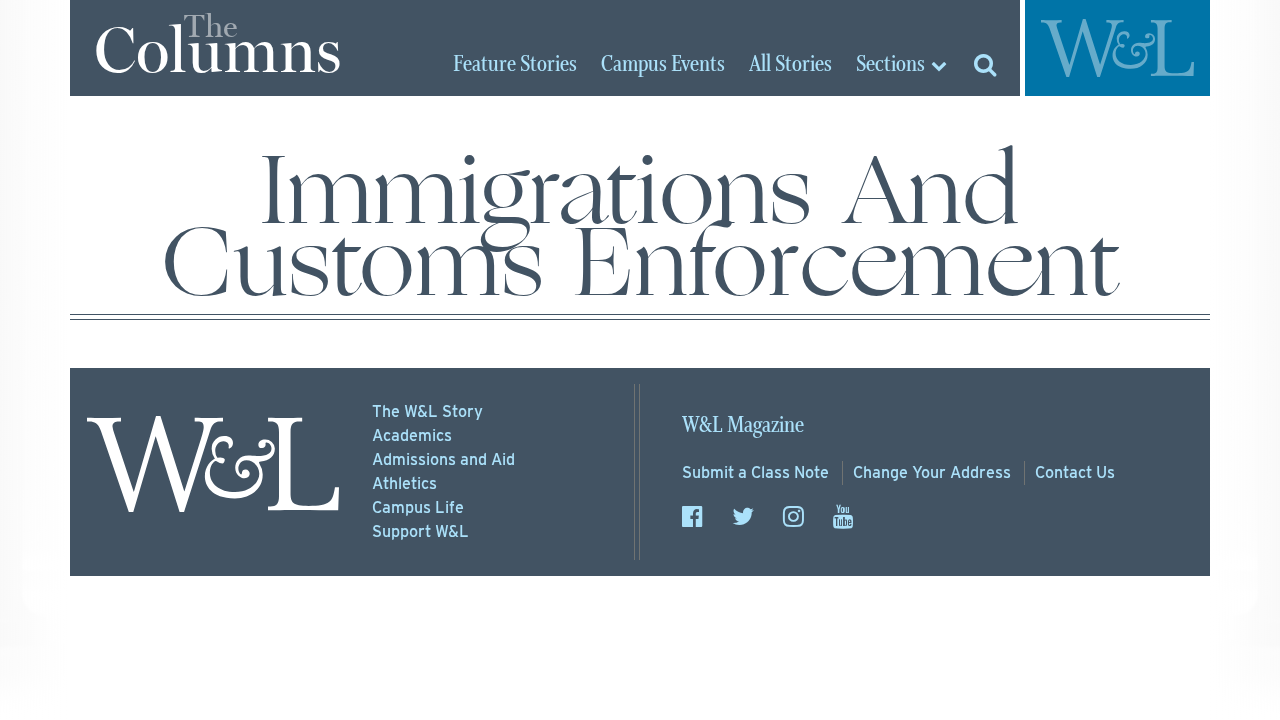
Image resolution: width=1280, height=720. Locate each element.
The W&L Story (427, 411)
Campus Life (418, 507)
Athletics (404, 483)
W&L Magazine (743, 425)
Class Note (755, 472)
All (790, 65)
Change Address (932, 472)
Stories (515, 65)
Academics (412, 435)
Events (663, 65)
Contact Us (1075, 472)
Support (420, 531)
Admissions (443, 459)
